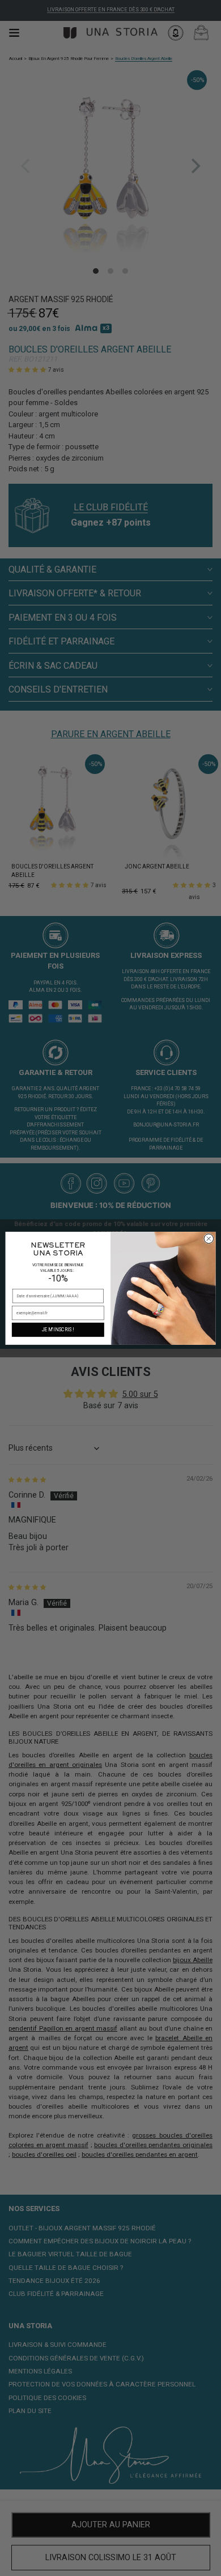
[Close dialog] (209, 1238)
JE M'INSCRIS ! (58, 1330)
